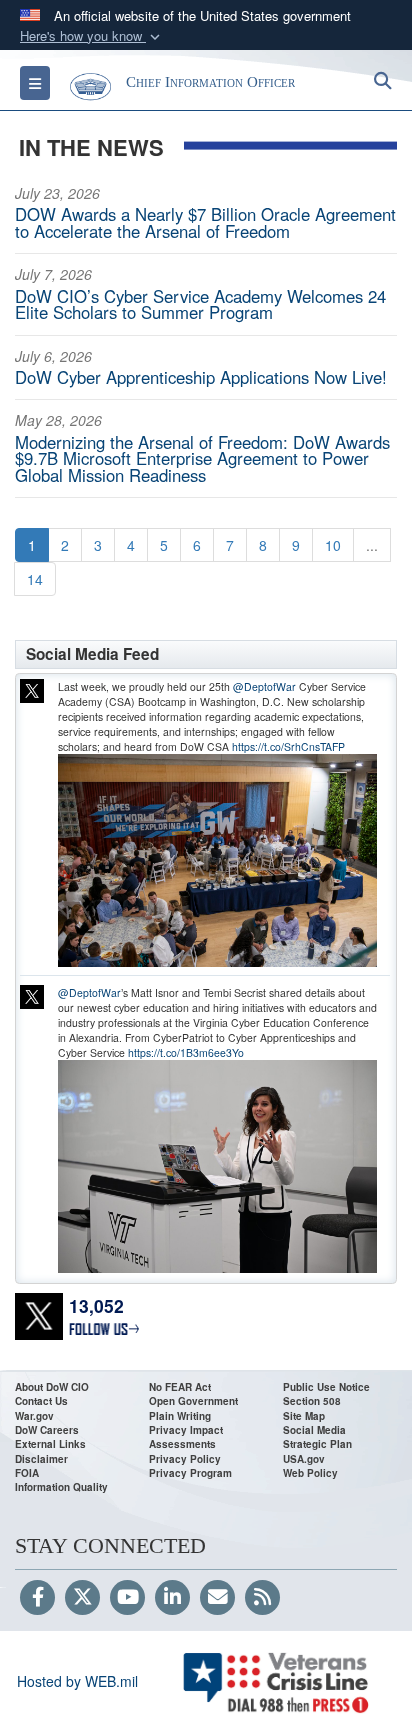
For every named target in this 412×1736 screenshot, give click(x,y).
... (372, 545)
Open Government (193, 1401)
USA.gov (304, 1459)
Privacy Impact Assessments (186, 1437)
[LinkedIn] (172, 1598)
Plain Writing (180, 1416)
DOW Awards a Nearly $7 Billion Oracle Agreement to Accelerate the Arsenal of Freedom (205, 222)
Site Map (304, 1416)
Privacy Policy (185, 1459)
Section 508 (312, 1401)
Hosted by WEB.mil (77, 1681)
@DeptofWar (264, 686)
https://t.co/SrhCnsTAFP (288, 746)
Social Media (314, 1430)
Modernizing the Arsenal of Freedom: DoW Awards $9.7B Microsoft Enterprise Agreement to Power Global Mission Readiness (202, 459)
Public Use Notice (326, 1387)
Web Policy (310, 1473)
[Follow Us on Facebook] (37, 1598)
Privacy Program (190, 1473)
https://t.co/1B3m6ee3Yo (186, 1052)
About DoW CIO (52, 1387)
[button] (92, 36)
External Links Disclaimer (50, 1451)
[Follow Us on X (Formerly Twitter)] (82, 1598)
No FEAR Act (180, 1387)
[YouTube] (127, 1598)
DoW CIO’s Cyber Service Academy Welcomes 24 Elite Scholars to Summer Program (200, 304)
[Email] (217, 1598)
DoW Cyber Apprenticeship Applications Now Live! (201, 377)
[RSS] (262, 1598)
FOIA (27, 1473)
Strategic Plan (317, 1444)
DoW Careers (47, 1430)
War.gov (34, 1416)
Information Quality (61, 1487)
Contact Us (41, 1401)
